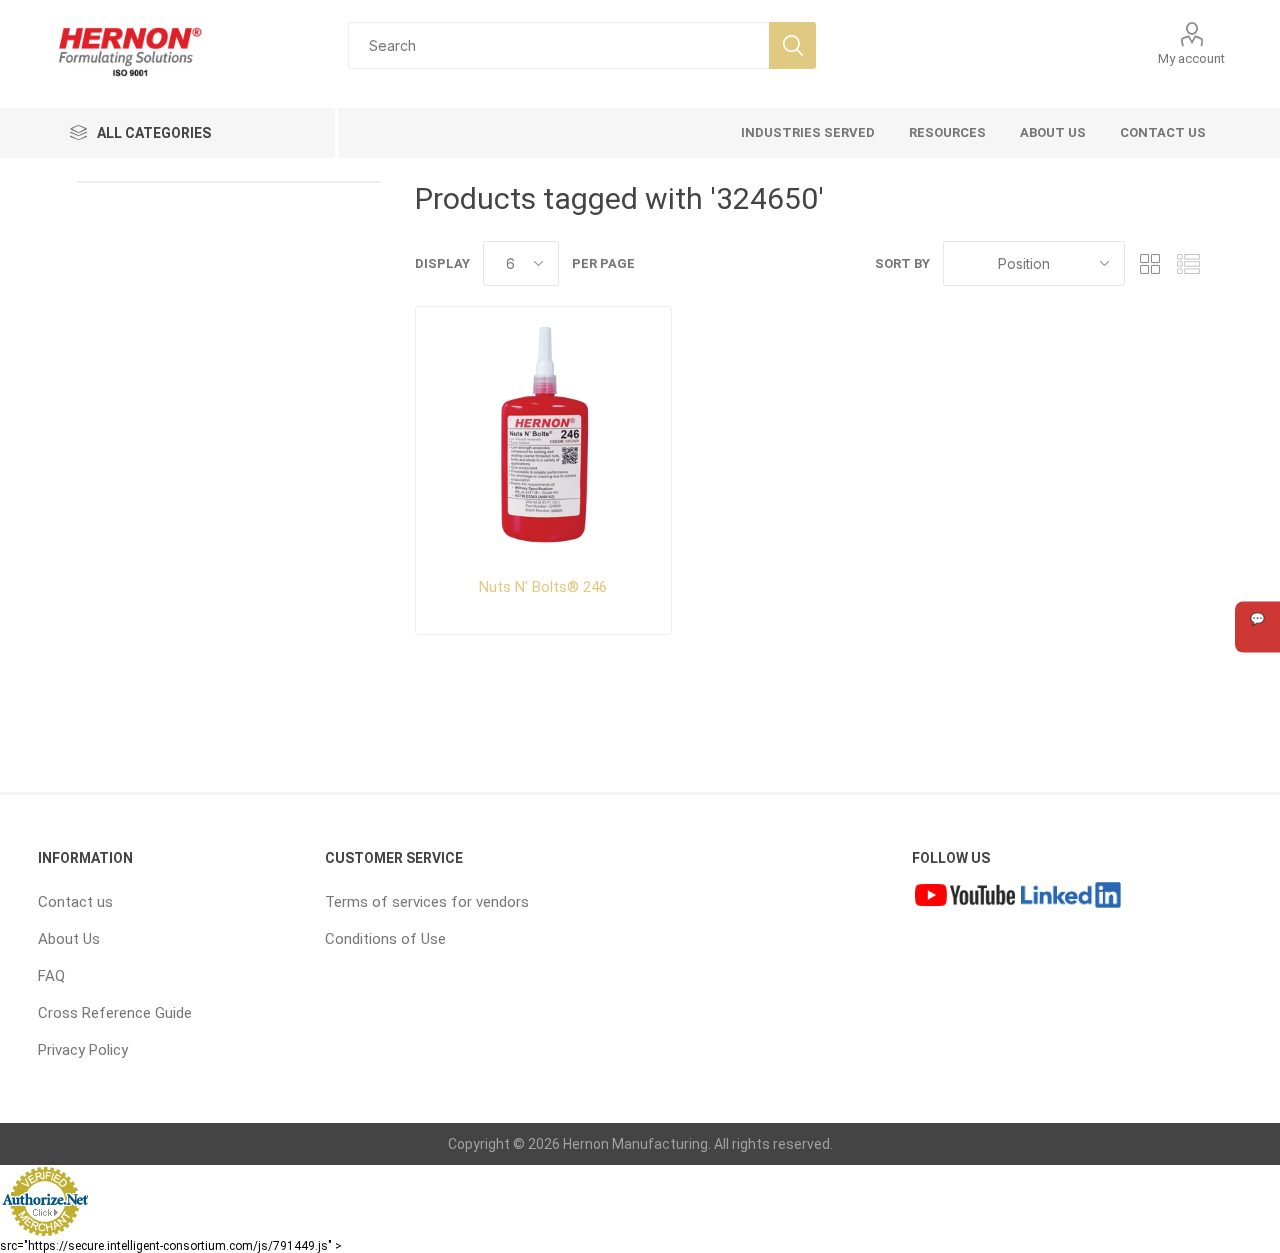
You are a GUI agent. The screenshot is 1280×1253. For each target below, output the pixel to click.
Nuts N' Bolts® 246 (543, 587)
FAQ (51, 976)
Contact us (75, 902)
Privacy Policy (83, 1050)
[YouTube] (965, 897)
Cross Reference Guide (115, 1013)
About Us (69, 939)
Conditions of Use (385, 939)
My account (1191, 58)
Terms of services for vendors (427, 902)
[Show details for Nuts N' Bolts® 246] (544, 435)
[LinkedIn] (1071, 897)
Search (792, 45)
